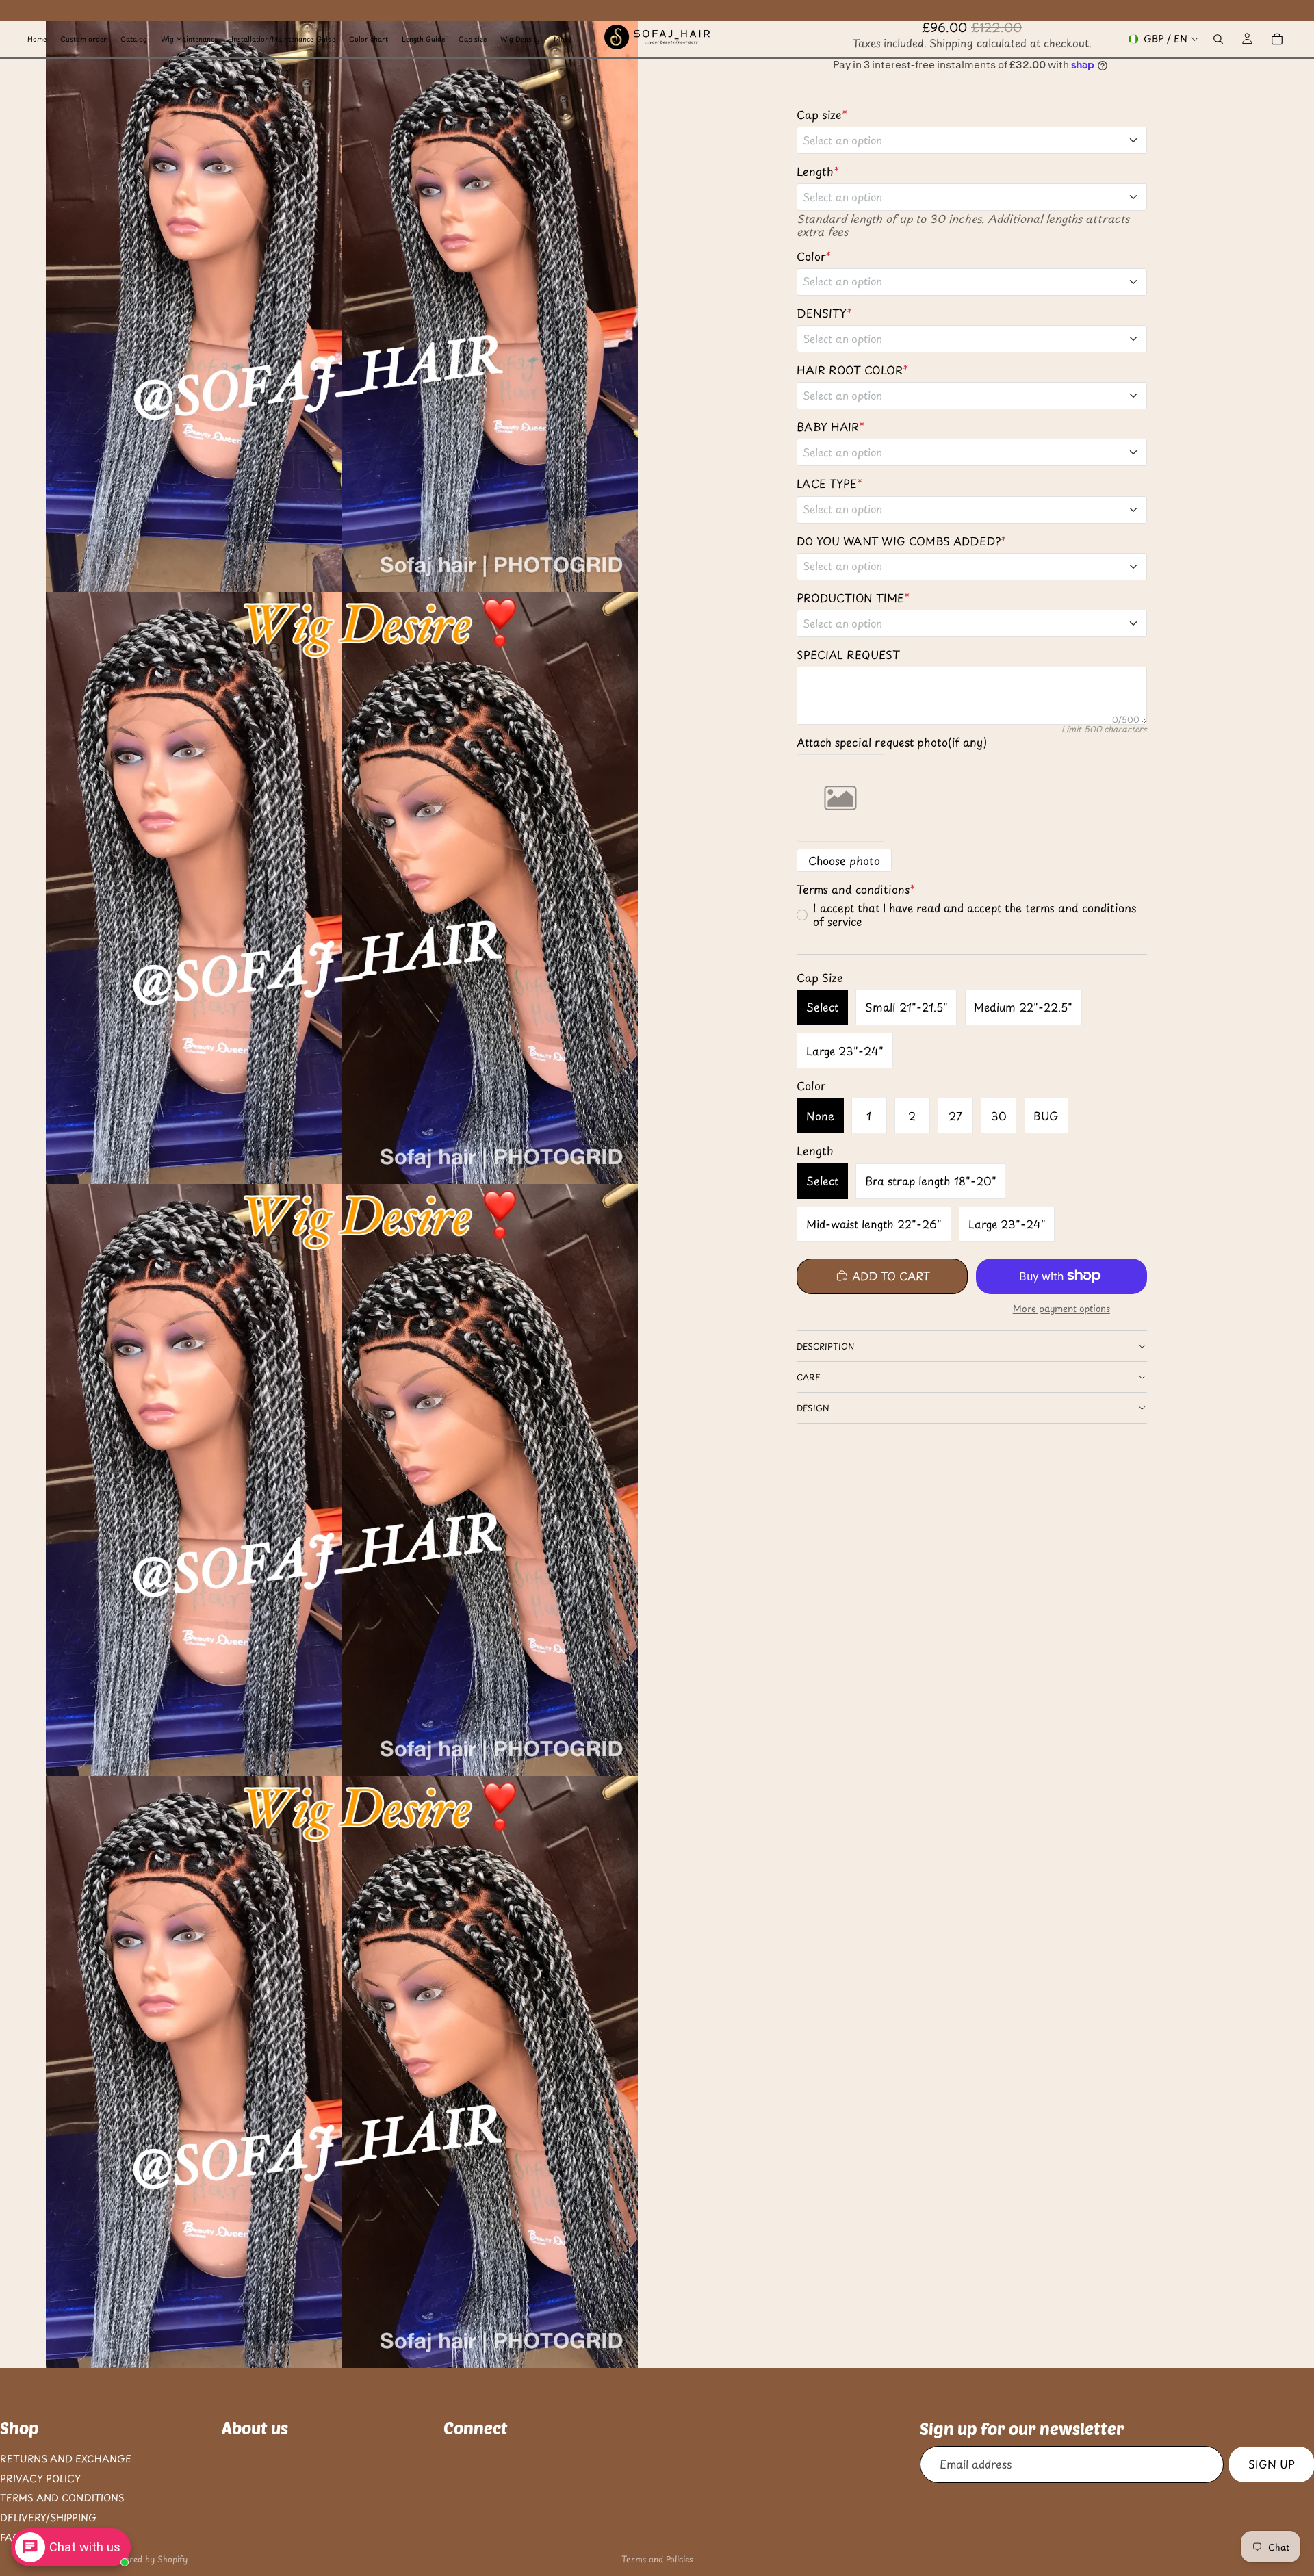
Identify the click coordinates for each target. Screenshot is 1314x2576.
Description (825, 1346)
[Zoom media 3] (342, 1480)
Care (809, 1377)
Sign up (1272, 2464)
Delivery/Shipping (48, 2517)
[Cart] (1277, 39)
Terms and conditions (62, 2498)
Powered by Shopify (148, 2559)
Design (813, 1408)
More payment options (1061, 1309)
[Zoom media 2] (342, 888)
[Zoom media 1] (342, 296)
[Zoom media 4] (342, 2072)
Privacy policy (40, 2478)
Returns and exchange (66, 2459)
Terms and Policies (657, 2559)
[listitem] (563, 39)
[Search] (1218, 39)
